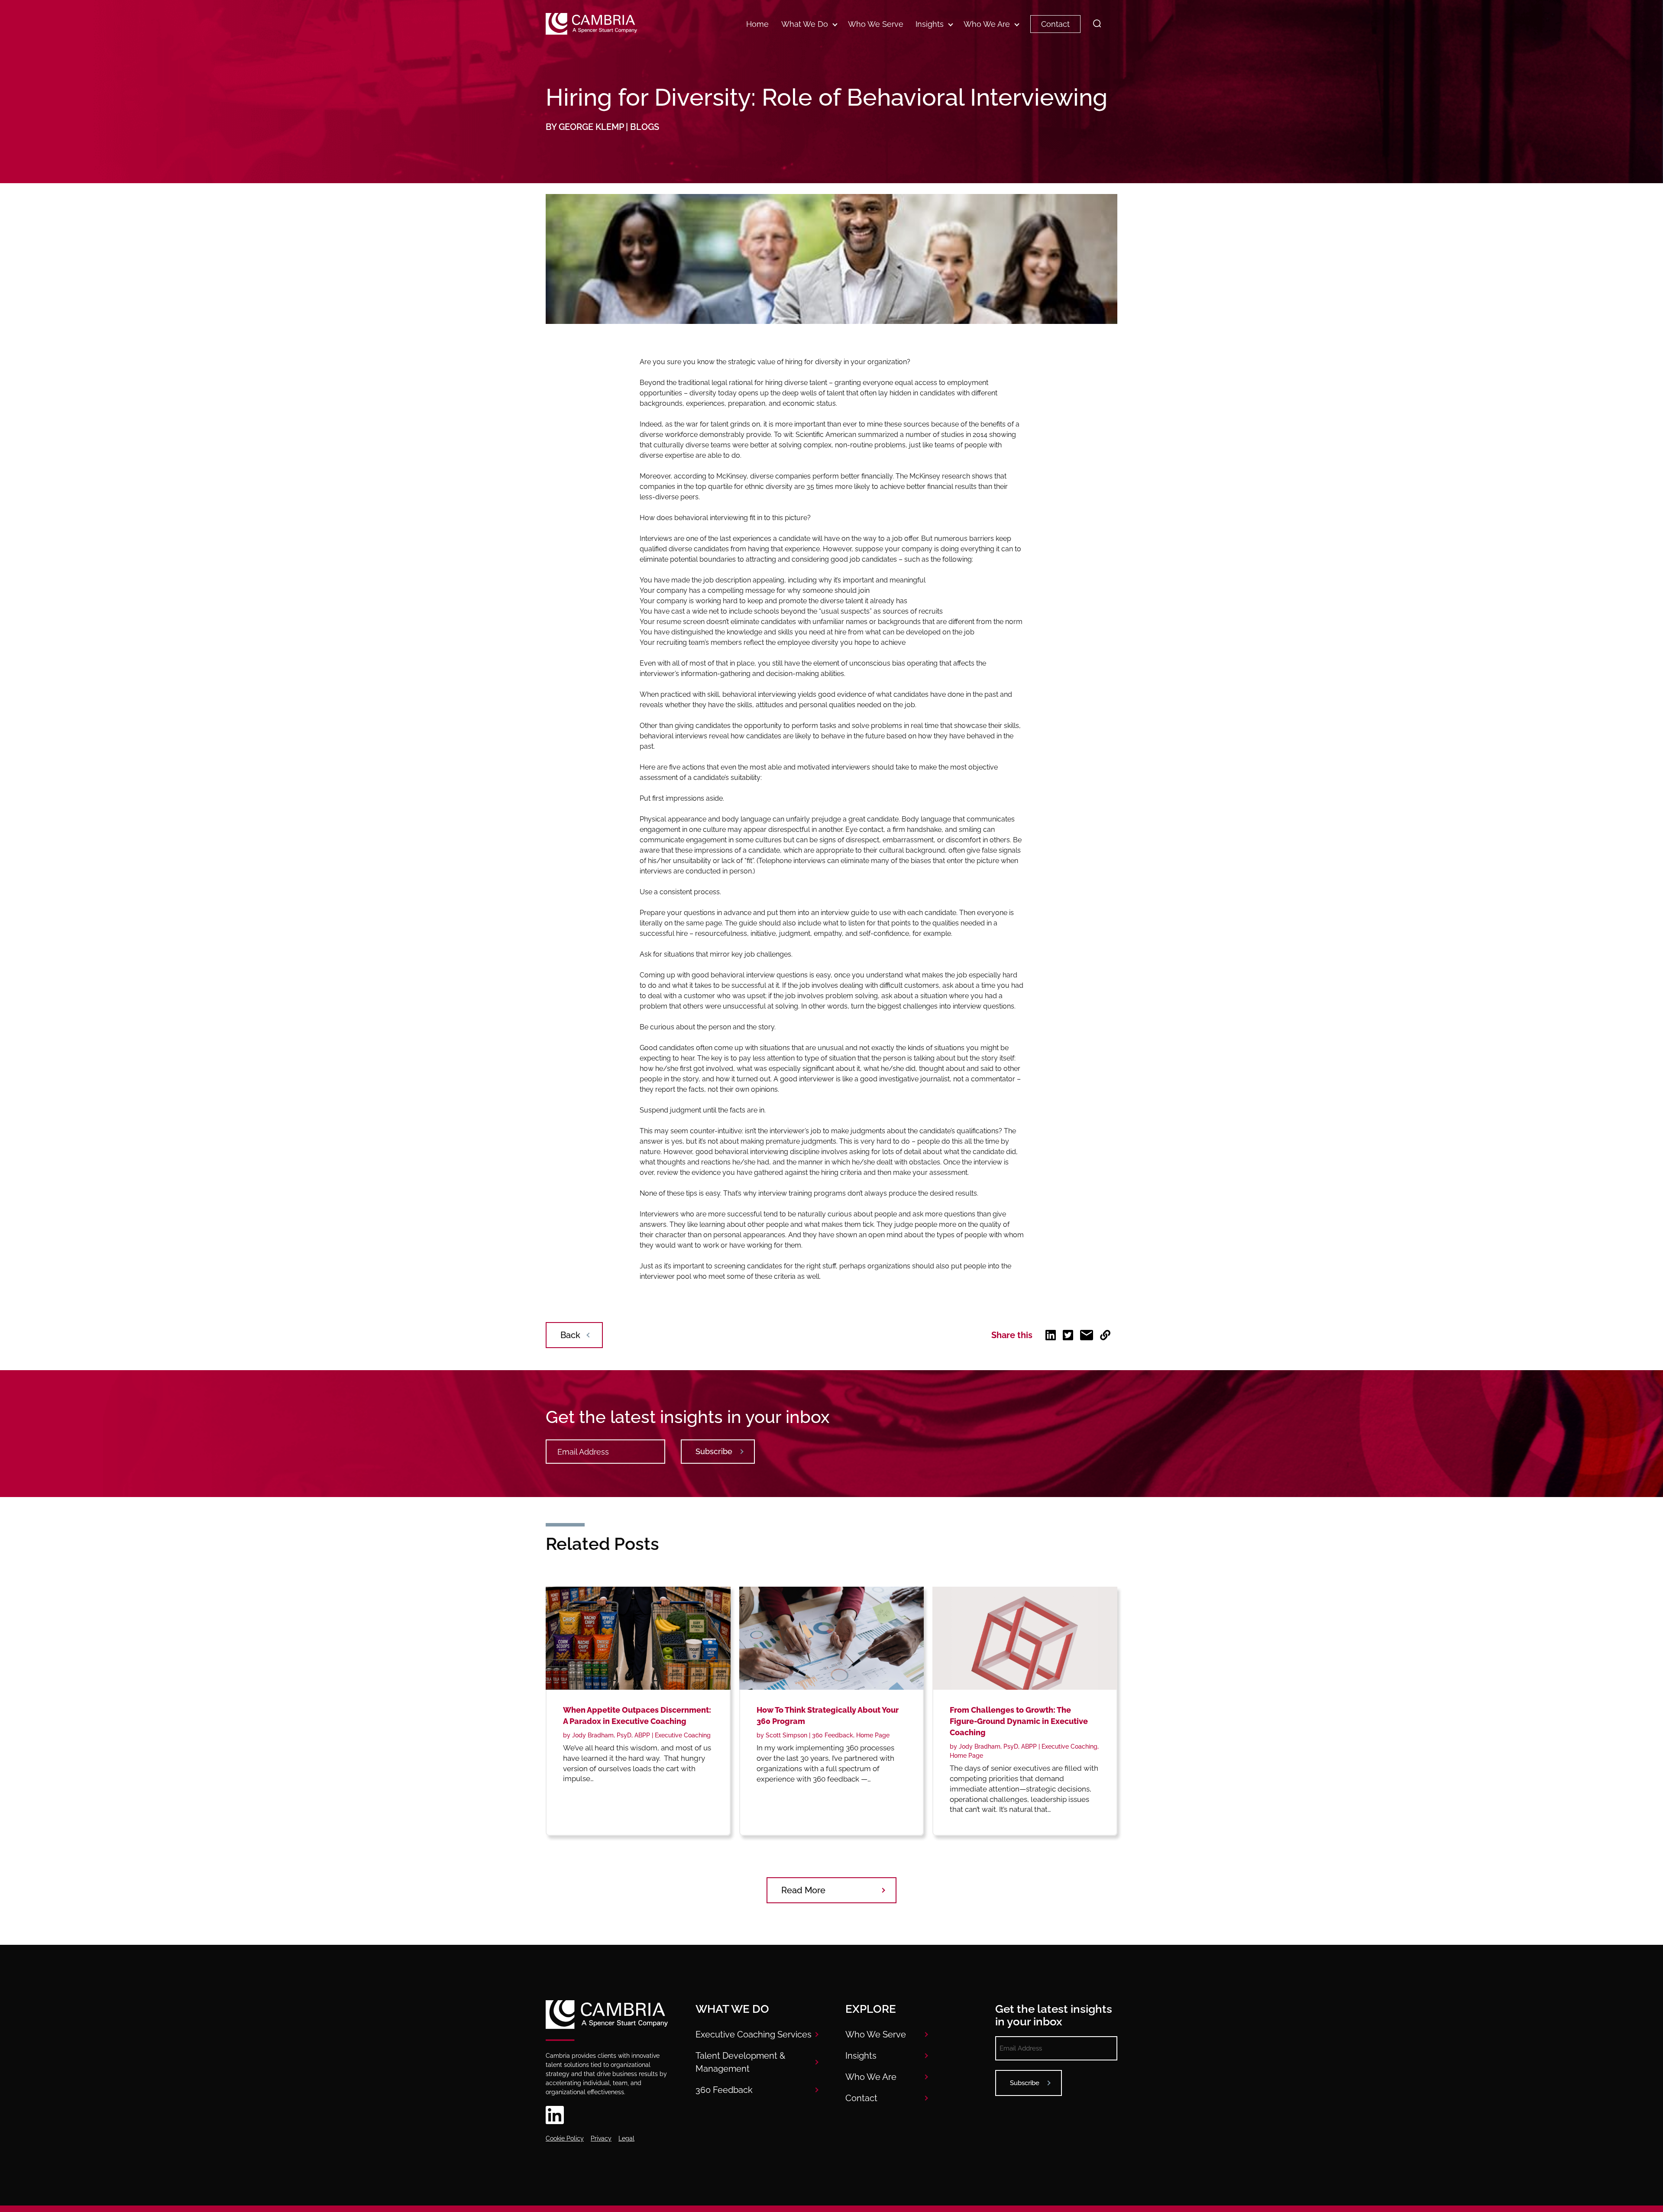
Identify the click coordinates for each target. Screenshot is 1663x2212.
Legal (626, 2138)
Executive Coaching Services (754, 2034)
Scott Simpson (786, 1735)
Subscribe (714, 1451)
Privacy (601, 2138)
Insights (930, 24)
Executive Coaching (683, 1735)
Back (570, 1335)
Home (757, 24)
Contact (1055, 24)
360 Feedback (833, 1735)
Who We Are (987, 24)
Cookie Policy (565, 2138)
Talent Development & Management (740, 2062)
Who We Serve (876, 24)
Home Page (873, 1735)
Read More (803, 1890)
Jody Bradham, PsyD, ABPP (611, 1735)
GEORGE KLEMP (591, 127)
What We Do (805, 24)
